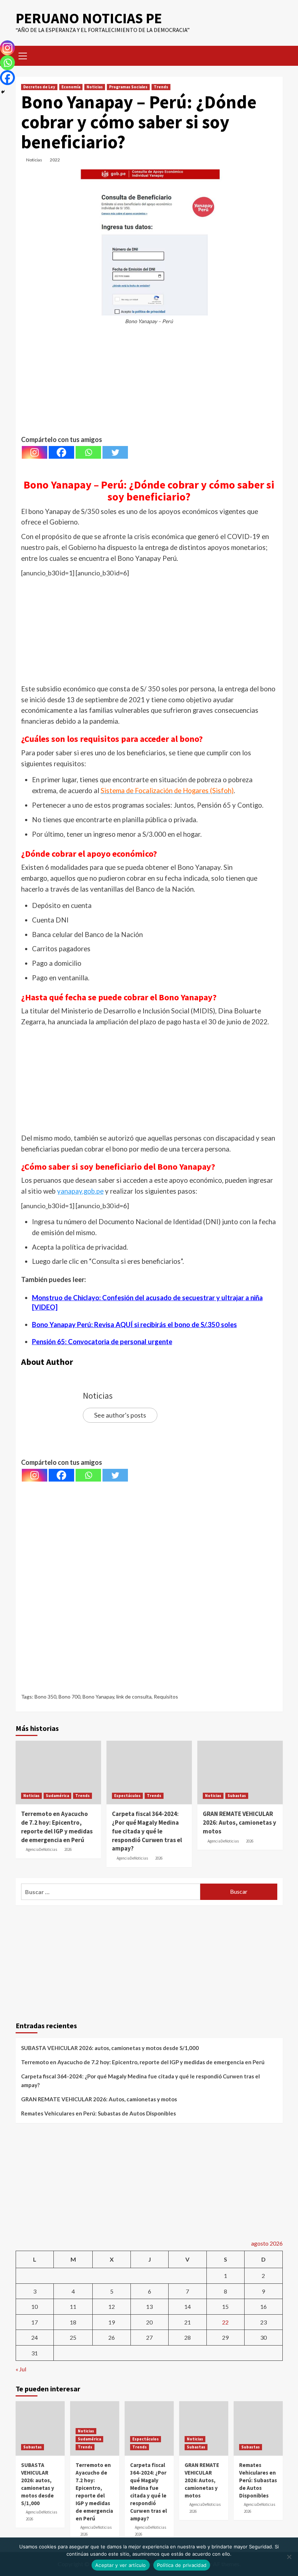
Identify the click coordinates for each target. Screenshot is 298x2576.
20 (149, 2322)
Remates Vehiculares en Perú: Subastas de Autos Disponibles (98, 2113)
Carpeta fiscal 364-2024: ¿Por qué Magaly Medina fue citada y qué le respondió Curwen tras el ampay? (147, 1831)
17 (35, 2322)
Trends (161, 87)
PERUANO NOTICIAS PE (89, 18)
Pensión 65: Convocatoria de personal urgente (102, 1342)
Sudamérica (57, 1796)
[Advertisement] (149, 383)
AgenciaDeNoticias (41, 1849)
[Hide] (3, 92)
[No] (289, 2557)
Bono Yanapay (98, 1697)
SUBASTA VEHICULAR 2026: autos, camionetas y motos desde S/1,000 (110, 2048)
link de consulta (134, 1697)
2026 (68, 1849)
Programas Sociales (128, 87)
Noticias (95, 87)
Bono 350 (45, 1697)
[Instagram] (35, 452)
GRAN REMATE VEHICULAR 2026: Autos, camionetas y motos (239, 1823)
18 (73, 2322)
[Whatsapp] (88, 452)
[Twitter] (115, 452)
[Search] (275, 55)
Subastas (237, 1796)
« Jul (21, 2369)
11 (73, 2306)
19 (112, 2322)
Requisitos (166, 1697)
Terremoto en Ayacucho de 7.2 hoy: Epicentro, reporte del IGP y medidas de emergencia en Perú (57, 1827)
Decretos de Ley (39, 87)
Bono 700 (69, 1697)
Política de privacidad (182, 2565)
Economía (71, 87)
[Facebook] (61, 452)
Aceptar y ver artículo (121, 2565)
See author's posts (120, 1415)
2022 (55, 160)
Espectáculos (127, 1796)
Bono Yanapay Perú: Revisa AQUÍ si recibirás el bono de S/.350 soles (134, 1325)
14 (188, 2306)
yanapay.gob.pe (80, 1191)
